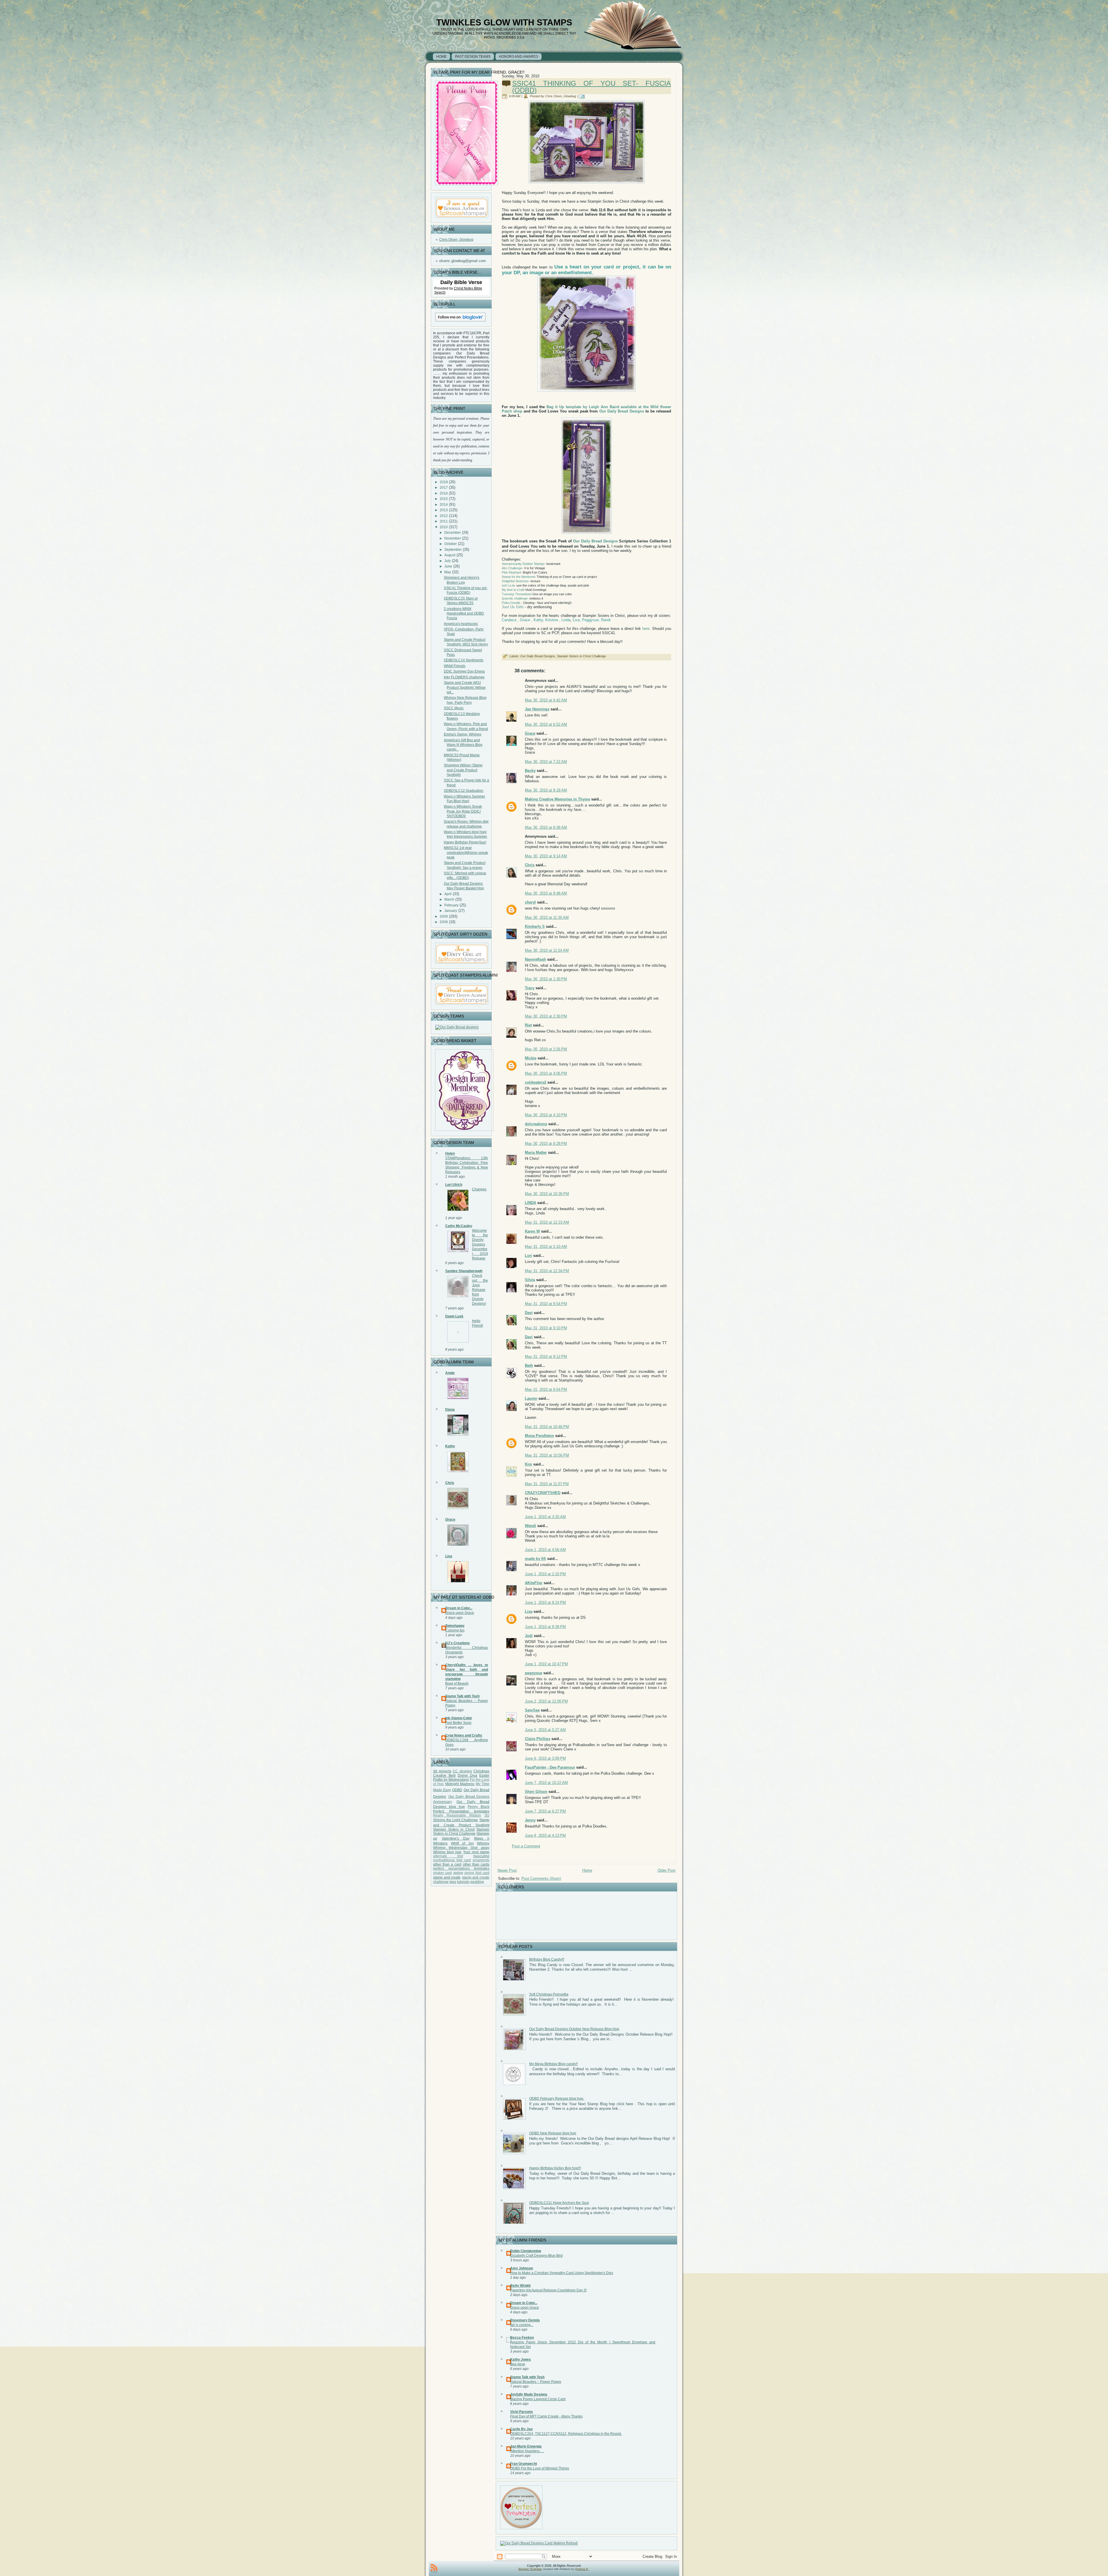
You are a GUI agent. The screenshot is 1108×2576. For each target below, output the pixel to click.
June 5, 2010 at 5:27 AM (545, 1730)
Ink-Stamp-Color (459, 1718)
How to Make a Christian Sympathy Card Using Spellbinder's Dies (562, 2273)
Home (587, 1870)
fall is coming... (522, 2325)
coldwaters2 (536, 1082)
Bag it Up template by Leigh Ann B (579, 407)
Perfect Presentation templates (461, 1811)
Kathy (450, 1446)
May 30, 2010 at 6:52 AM (546, 724)
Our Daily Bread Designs (621, 411)
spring (458, 1873)
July (448, 561)
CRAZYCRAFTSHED (543, 1493)
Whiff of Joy (462, 1843)
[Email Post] (583, 96)
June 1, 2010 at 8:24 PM (545, 1602)
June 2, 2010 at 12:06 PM (546, 1701)
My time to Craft (513, 590)
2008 (444, 922)
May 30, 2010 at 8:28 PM (546, 1144)
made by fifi (535, 1559)
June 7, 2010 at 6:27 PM (545, 1811)
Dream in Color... (459, 1608)
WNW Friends (455, 666)
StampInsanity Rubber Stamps (523, 564)
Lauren (531, 1398)
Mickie (531, 1058)
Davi (529, 1313)
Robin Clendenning (526, 2251)
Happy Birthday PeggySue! (465, 842)
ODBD (457, 1790)
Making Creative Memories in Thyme (557, 799)
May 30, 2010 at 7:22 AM (546, 762)
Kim (528, 1464)
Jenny (530, 1820)
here (646, 629)
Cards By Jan (521, 2429)
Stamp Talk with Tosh (462, 1696)
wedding (477, 1882)
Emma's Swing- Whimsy (463, 734)
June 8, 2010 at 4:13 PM (545, 1835)
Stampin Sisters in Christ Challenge (461, 1832)
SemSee (532, 1710)
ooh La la (508, 585)
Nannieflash (535, 959)
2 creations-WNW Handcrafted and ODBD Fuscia (464, 614)
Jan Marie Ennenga (526, 2446)
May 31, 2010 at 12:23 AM (547, 1222)
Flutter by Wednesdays (451, 1780)
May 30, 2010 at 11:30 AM (547, 918)
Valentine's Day (456, 1838)
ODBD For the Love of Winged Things (540, 2468)
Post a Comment (526, 1846)
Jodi (529, 1636)
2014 (444, 505)
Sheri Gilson (536, 1792)
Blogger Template (530, 2569)
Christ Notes (464, 288)
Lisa (449, 1556)
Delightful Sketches (515, 581)
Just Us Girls (513, 607)
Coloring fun (455, 1630)
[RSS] (434, 2568)
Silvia (530, 1280)
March (449, 899)
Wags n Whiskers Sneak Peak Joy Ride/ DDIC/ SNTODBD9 (463, 811)
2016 (444, 493)
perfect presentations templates (461, 1868)
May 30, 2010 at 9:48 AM (546, 893)
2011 (444, 521)
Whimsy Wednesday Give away (461, 1848)
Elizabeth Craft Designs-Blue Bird (536, 2256)
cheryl (530, 902)
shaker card (442, 1873)
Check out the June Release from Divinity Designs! (480, 1289)
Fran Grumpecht (524, 2464)
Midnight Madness (460, 1784)
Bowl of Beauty (457, 1683)
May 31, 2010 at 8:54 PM (546, 1304)
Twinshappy (455, 1626)
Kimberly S (535, 926)
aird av (619, 407)
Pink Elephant (511, 572)
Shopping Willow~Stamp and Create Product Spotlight (463, 770)
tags (453, 1882)
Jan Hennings (537, 709)
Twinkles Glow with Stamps (504, 22)
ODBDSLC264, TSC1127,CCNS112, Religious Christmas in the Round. (566, 2434)
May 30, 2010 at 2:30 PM (546, 1016)
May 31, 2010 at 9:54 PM (546, 1389)
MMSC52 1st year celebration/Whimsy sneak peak (466, 853)
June (448, 566)
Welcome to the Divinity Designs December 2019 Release (480, 1244)
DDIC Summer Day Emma (464, 671)
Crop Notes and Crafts (464, 1735)
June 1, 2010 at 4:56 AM (545, 1550)
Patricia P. (582, 2569)
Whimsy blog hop (447, 1852)
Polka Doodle (511, 603)
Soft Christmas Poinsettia (549, 1994)
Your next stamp (476, 1852)
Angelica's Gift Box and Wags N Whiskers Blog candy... (463, 745)
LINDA (530, 1203)
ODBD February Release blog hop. (557, 2099)
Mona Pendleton (539, 1436)
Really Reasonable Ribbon (457, 1815)
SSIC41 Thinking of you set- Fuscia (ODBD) (592, 87)
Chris (450, 1483)
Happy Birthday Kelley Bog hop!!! (555, 2168)
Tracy (530, 988)
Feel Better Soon (458, 1723)
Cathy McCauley (459, 1226)
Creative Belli (444, 1776)
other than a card (447, 1864)
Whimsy (483, 1843)
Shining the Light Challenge (455, 1820)
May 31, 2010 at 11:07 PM (547, 1484)
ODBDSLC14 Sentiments (464, 660)
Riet (528, 1025)
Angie (450, 1373)
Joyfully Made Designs (529, 2394)
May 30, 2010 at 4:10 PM (546, 1115)
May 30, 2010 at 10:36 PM (547, 1194)
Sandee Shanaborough (464, 1271)
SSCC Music (454, 708)
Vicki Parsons (522, 2412)
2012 (444, 516)
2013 (444, 510)
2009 (444, 916)
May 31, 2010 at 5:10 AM (546, 1247)
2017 (444, 488)
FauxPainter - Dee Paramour (550, 1767)
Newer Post (507, 1870)
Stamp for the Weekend (518, 577)
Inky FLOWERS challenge (464, 677)
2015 (444, 499)
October (451, 544)
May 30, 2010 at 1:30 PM (546, 979)
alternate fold (448, 1856)
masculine (481, 1856)
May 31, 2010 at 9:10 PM (546, 1328)
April (448, 894)
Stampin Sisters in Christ (454, 1830)
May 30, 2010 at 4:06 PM (546, 1073)
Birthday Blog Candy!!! (547, 1959)
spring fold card (477, 1873)
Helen (450, 1153)
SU (487, 1815)
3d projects (442, 1771)
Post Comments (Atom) (541, 1878)
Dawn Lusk (454, 1316)
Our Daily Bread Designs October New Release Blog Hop (574, 2029)
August (450, 555)
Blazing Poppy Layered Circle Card (538, 2399)
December (453, 533)
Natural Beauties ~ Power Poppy (536, 2382)
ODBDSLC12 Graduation (464, 791)
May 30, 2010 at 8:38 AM (546, 827)
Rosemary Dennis (525, 2320)
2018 (444, 482)
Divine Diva (467, 1776)
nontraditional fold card (452, 1860)
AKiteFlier (534, 1583)
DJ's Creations (457, 1643)
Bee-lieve (518, 2364)
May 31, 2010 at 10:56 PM (547, 1455)
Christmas (481, 1771)
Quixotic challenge (515, 598)
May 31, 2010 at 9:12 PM (546, 1357)
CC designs (462, 1771)
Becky (530, 771)
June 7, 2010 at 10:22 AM (546, 1783)
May (448, 572)
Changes (479, 1189)
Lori (528, 1256)
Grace (450, 1520)
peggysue (534, 1673)
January (451, 911)
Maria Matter (536, 1152)
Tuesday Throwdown (517, 594)
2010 (444, 527)
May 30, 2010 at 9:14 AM (546, 856)
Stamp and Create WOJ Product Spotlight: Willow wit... (465, 687)
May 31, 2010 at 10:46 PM (547, 1427)
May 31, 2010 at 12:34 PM (547, 1271)
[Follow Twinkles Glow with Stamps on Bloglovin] (460, 322)
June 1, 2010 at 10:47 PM (546, 1664)
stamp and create (447, 1877)
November (453, 538)
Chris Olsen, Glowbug (456, 240)
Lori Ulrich (454, 1185)
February (451, 905)
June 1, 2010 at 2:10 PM (545, 1574)
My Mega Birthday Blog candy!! (553, 2064)
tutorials (463, 1882)
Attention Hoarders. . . (527, 2451)
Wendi (530, 1526)
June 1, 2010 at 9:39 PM (545, 1627)
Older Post (667, 1870)
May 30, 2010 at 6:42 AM (546, 700)
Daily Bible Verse (461, 282)
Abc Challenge (512, 568)
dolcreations (536, 1124)
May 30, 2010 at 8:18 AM (546, 790)
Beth (529, 1366)
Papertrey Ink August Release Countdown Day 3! (548, 2290)
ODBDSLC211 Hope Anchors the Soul (559, 2203)
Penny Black (479, 1807)
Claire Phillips (538, 1739)
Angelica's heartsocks (461, 624)
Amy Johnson (522, 2268)
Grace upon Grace (460, 1613)
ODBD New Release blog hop (553, 2133)
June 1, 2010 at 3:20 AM (545, 1517)
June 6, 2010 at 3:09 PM (545, 1758)
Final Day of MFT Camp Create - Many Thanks (546, 2416)
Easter (484, 1776)
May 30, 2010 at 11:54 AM (547, 950)
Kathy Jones (521, 2360)
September (453, 550)
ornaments (481, 1860)
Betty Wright (520, 2286)
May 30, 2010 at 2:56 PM (546, 1049)
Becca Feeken (522, 2338)
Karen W (532, 1231)
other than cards (476, 1864)
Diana (450, 1410)
